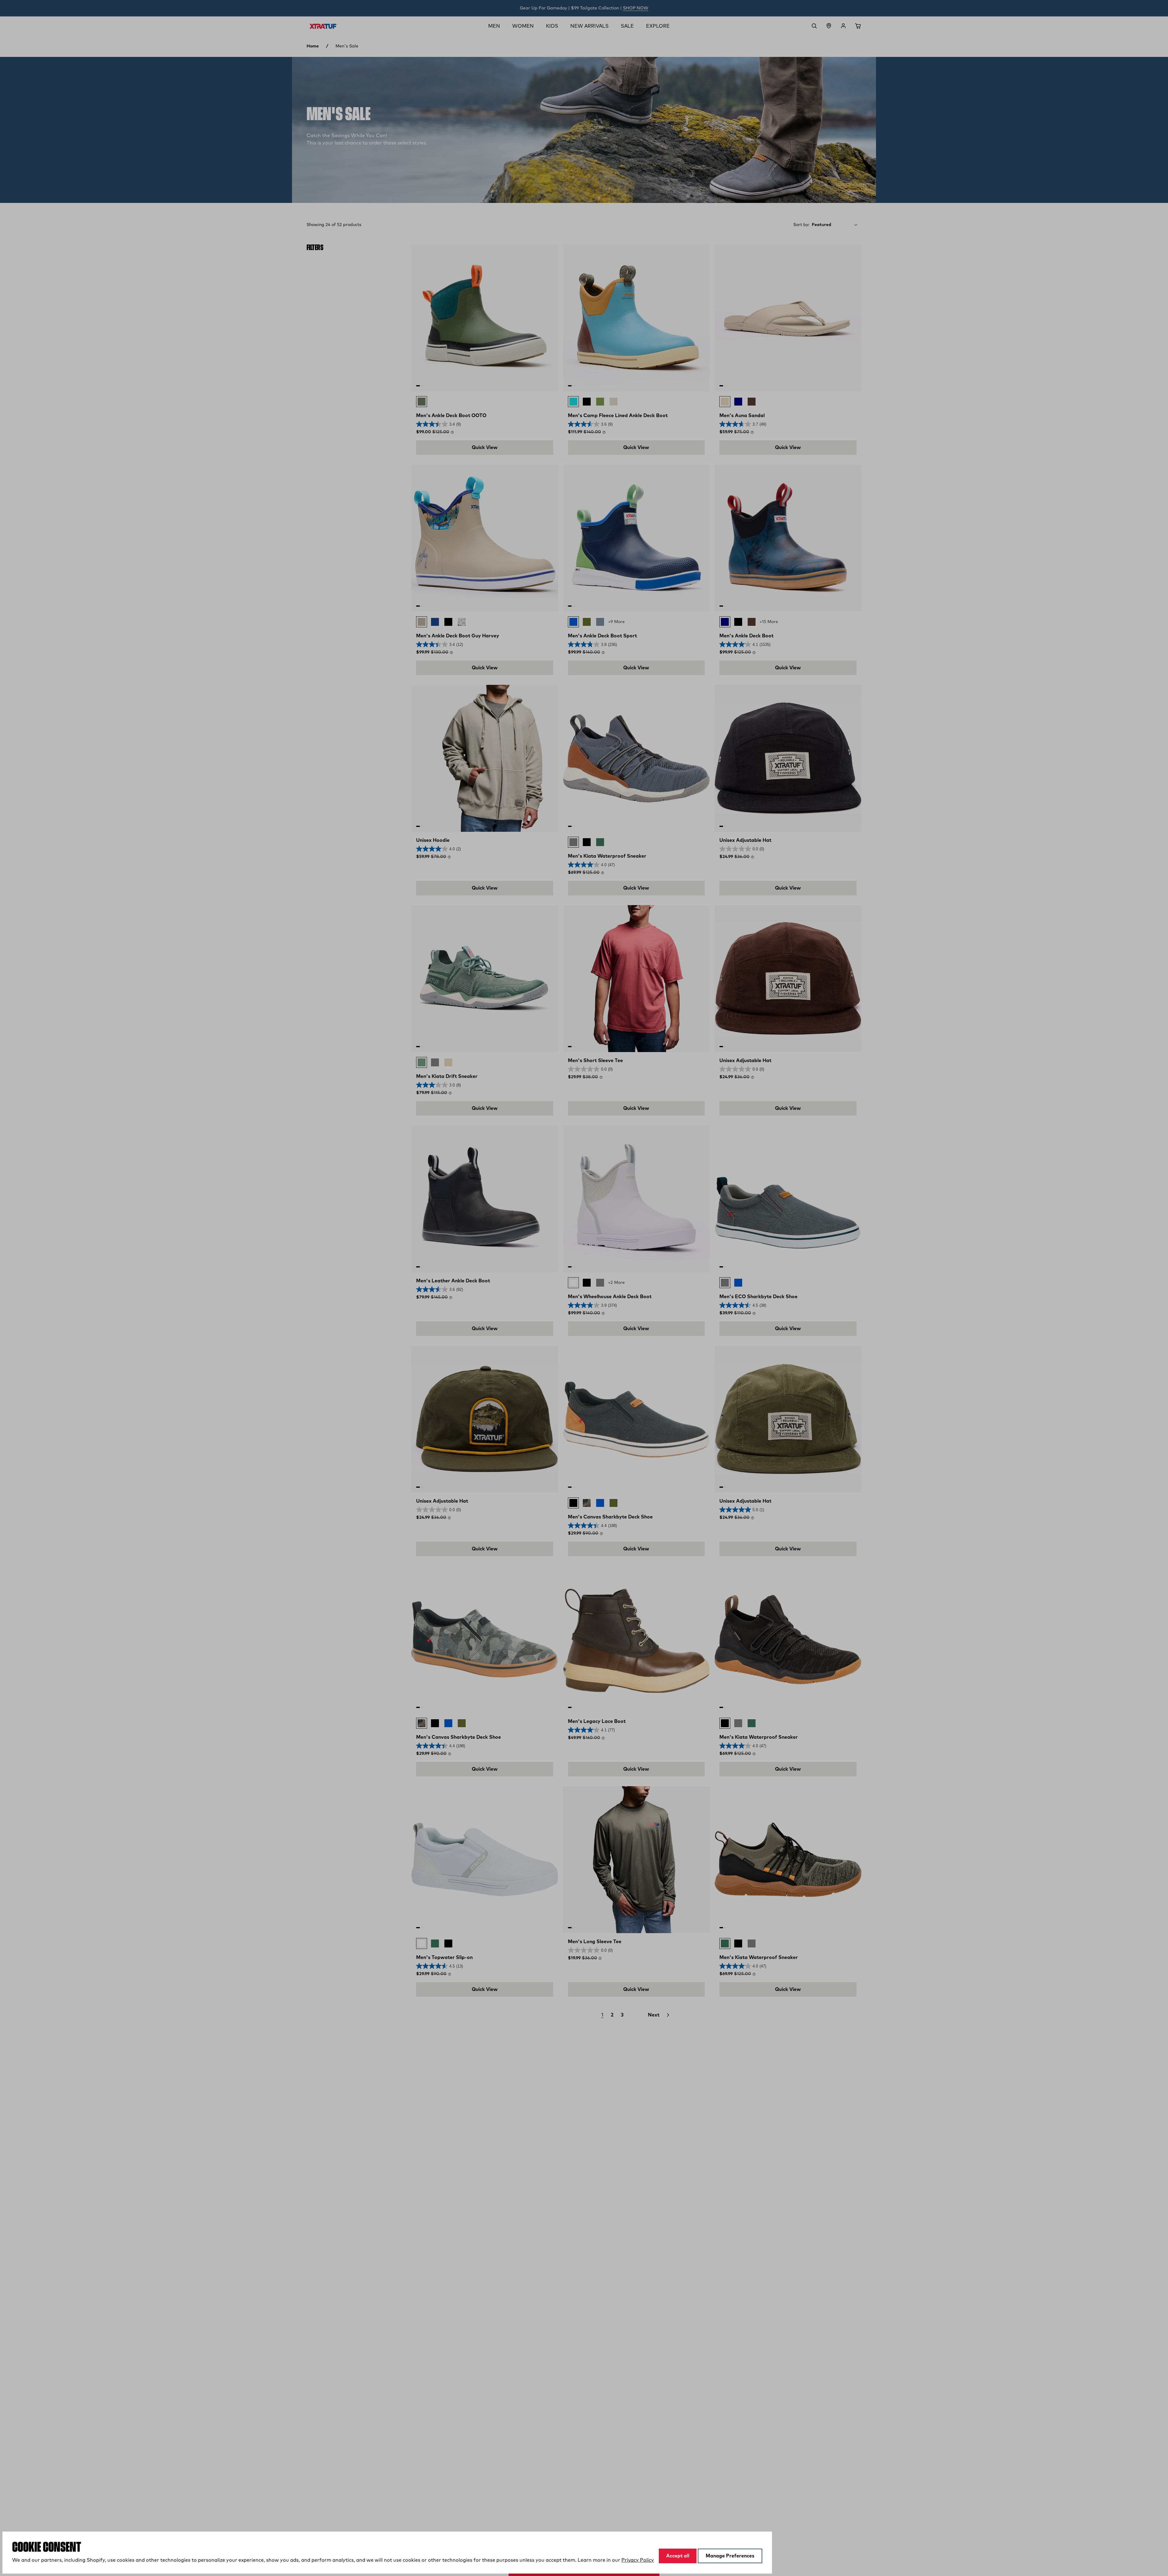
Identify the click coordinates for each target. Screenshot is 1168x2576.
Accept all (678, 2556)
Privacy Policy (638, 2560)
